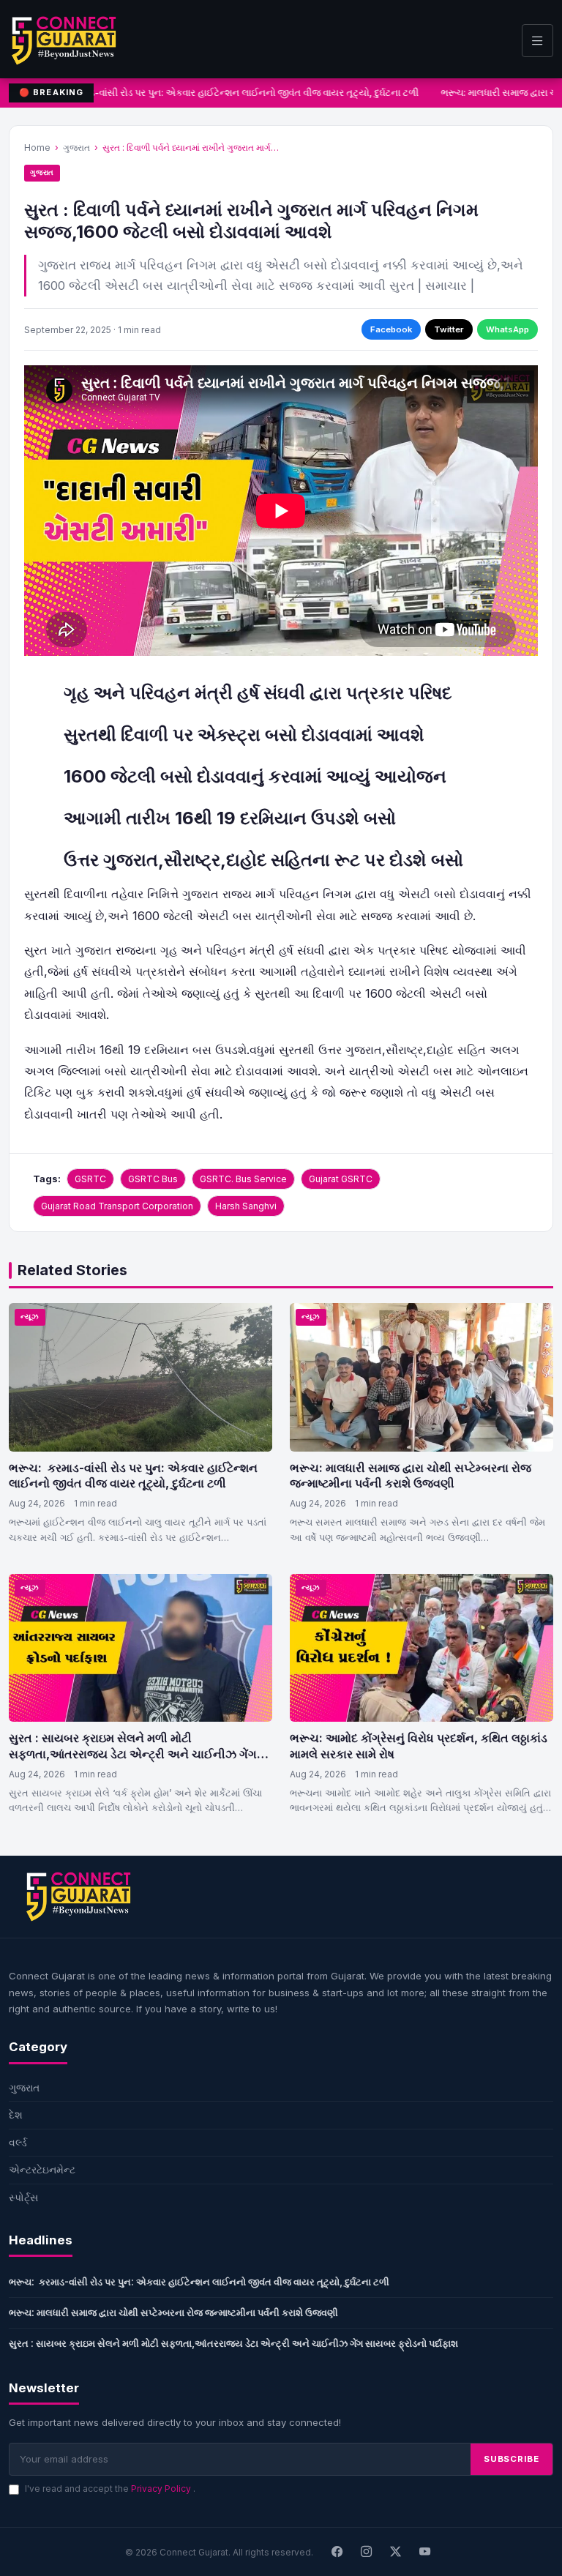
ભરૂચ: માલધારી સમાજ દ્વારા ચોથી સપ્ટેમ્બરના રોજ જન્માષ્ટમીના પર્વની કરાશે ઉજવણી (411, 1476)
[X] (396, 2552)
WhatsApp (507, 329)
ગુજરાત (76, 148)
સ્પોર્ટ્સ (23, 2197)
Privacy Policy (162, 2489)
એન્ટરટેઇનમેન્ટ (42, 2169)
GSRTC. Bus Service (243, 1179)
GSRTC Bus (153, 1179)
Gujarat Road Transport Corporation (117, 1206)
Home (37, 148)
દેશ (16, 2114)
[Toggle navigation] (537, 41)
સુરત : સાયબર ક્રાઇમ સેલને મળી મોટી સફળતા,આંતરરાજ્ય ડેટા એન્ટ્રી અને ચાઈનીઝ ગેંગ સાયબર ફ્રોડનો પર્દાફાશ (133, 1754)
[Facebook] (337, 2552)
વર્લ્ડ (18, 2142)
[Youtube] (425, 2552)
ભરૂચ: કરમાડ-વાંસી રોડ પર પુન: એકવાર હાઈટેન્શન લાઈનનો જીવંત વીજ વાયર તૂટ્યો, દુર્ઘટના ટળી (225, 93)
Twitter (449, 329)
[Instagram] (367, 2552)
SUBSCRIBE (512, 2459)
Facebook (391, 329)
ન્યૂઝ (30, 1317)
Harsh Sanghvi (246, 1206)
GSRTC (90, 1179)
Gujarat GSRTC (341, 1179)
